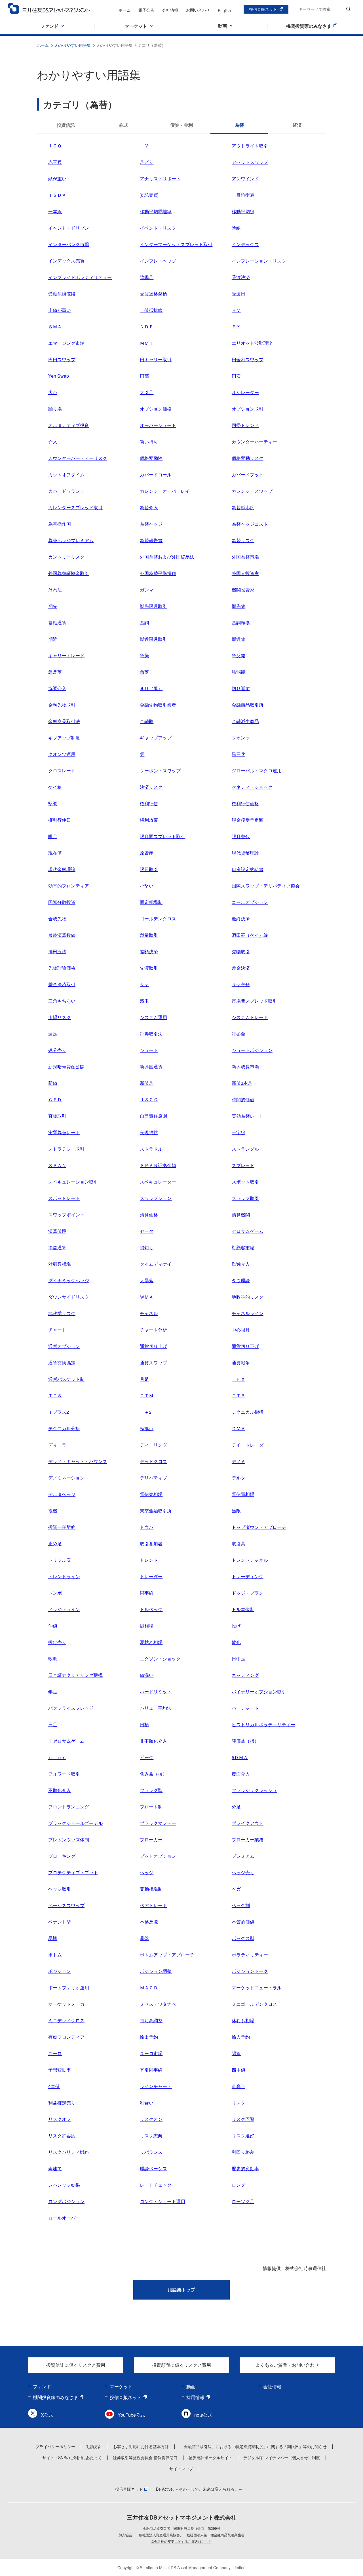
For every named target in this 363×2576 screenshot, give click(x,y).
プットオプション (158, 1856)
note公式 (203, 2415)
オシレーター (245, 392)
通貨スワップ (153, 1363)
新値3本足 (242, 1083)
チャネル (149, 1313)
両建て (55, 2168)
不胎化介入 (60, 1790)
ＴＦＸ (239, 1379)
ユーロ (55, 2053)
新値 (53, 1083)
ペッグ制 (241, 1905)
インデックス (245, 244)
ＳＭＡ (55, 327)
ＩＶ (144, 146)
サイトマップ (181, 2469)
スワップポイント (66, 1215)
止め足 (55, 1543)
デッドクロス (153, 1461)
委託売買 (149, 195)
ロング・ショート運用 (162, 2201)
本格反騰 (149, 1922)
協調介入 (57, 688)
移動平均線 (243, 211)
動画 (191, 2386)
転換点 (147, 1428)
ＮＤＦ (147, 327)
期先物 (239, 606)
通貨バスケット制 (66, 1379)
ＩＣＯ (55, 146)
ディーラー (60, 1445)
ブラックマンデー (158, 1823)
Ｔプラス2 (59, 1412)
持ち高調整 (151, 2020)
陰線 (236, 228)
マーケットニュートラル (257, 1988)
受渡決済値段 (62, 294)
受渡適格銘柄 (153, 294)
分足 (236, 1807)
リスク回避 (243, 2119)
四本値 (239, 2070)
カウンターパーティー (254, 442)
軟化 (236, 1642)
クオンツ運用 (62, 754)
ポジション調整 (156, 1971)
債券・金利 (181, 125)
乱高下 (239, 2086)
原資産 (147, 853)
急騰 (144, 655)
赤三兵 (55, 162)
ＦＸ (236, 327)
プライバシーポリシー (55, 2446)
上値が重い (60, 310)
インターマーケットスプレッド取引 (176, 244)
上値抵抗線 (151, 310)
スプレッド (243, 1165)
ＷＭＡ (147, 1297)
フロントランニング (69, 1807)
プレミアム (243, 1856)
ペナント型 (60, 1922)
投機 (53, 1511)
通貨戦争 (241, 1363)
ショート (149, 1050)
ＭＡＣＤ (149, 1988)
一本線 (55, 211)
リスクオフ (60, 2119)
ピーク (147, 1757)
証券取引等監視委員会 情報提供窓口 (145, 2457)
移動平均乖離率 (156, 211)
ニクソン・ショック (160, 1659)
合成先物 (57, 919)
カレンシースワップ (252, 491)
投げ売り (57, 1642)
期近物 (239, 639)
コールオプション (250, 902)
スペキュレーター (158, 1182)
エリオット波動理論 (252, 343)
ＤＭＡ (239, 1428)
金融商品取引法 (64, 721)
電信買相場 (243, 1494)
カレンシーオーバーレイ (165, 491)
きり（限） (151, 688)
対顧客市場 (243, 1247)
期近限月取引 (153, 639)
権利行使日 (60, 820)
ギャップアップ (156, 738)
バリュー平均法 (156, 1708)
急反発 (239, 655)
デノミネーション (66, 1478)
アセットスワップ (250, 162)
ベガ (236, 1889)
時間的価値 (243, 1099)
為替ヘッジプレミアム (71, 540)
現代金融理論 (62, 869)
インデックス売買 (66, 261)
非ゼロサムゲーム (66, 1741)
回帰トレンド (245, 425)
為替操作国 (60, 524)
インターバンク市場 (69, 244)
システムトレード (250, 1017)
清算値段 (57, 1231)
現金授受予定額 (248, 820)
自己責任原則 (153, 1116)
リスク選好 (243, 2136)
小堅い (147, 886)
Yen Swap (59, 376)
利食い (147, 2103)
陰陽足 (147, 277)
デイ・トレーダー (250, 1445)
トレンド (149, 1560)
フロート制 (151, 1807)
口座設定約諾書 (248, 869)
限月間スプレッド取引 (162, 836)
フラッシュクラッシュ (254, 1790)
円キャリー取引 (156, 359)
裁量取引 (149, 935)
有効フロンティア (66, 2037)
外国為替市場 (245, 557)
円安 (236, 376)
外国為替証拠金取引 (69, 573)
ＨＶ (236, 310)
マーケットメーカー (69, 2004)
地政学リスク (62, 1313)
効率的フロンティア (69, 886)
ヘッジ (147, 1872)
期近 (53, 639)
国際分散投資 (62, 902)
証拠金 (239, 1034)
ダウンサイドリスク (69, 1297)
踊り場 (55, 409)
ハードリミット (156, 1691)
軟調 (53, 1659)
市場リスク (60, 1017)
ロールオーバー (64, 2218)
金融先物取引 (62, 705)
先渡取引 (149, 968)
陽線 (236, 2053)
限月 (53, 836)
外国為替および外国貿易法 (167, 557)
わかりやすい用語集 (73, 45)
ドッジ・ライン (64, 1609)
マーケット (121, 2386)
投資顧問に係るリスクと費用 (181, 2365)
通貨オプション (64, 1346)
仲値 (53, 1626)
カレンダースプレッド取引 (75, 507)
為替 (239, 125)
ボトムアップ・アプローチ (167, 1955)
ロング (239, 2185)
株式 (124, 125)
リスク (239, 2103)
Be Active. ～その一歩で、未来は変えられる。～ (199, 2489)
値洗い (147, 1675)
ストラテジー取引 (66, 1149)
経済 (297, 125)
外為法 (55, 590)
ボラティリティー (250, 1955)
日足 (53, 1724)
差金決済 (241, 968)
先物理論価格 (62, 968)
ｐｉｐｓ (57, 1757)
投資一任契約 (62, 1527)
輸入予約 (241, 2037)
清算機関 (241, 1215)
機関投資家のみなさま (56, 2397)
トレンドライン (64, 1576)
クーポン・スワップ (160, 771)
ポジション (60, 1971)
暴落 (144, 1938)
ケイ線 (55, 787)
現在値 (55, 853)
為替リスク (243, 540)
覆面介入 (241, 1774)
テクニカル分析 (64, 1428)
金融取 (147, 721)
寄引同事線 (151, 2070)
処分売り (57, 1050)
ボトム (55, 1955)
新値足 (147, 1083)
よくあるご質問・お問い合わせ (287, 2365)
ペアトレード (153, 1905)
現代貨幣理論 (245, 853)
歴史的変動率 (245, 2168)
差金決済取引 (62, 984)
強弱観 (239, 672)
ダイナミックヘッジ (69, 1280)
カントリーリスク (66, 557)
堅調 (53, 803)
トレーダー (151, 1576)
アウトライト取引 (250, 146)
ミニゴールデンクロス (254, 2004)
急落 (144, 672)
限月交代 (241, 836)
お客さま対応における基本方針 (141, 2446)
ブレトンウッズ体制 (69, 1839)
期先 (53, 606)
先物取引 (241, 951)
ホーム (124, 10)
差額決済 (149, 951)
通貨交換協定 (62, 1363)
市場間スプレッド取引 (254, 1001)
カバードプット (248, 475)
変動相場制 (151, 1889)
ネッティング (245, 1675)
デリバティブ (153, 1478)
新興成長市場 (245, 1067)
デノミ (239, 1461)
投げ (236, 1626)
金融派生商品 (245, 721)
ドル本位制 (243, 1609)
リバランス (151, 2152)
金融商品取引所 (248, 705)
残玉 (144, 1001)
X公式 (47, 2415)
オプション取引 (248, 409)
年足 (53, 1691)
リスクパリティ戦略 (69, 2152)
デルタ (239, 1478)
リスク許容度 (62, 2136)
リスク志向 (151, 2136)
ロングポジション (66, 2201)
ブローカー (151, 1839)
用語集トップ (181, 2289)
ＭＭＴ (147, 343)
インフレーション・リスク (259, 261)
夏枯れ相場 (151, 1642)
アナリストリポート (160, 178)
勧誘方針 (94, 2446)
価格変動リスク (248, 458)
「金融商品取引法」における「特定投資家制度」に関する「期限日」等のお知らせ (253, 2446)
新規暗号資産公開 (66, 1067)
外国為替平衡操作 (158, 573)
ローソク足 (243, 2201)
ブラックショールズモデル (75, 1823)
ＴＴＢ (239, 1395)
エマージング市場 (66, 343)
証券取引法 (151, 1034)
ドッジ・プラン (248, 1593)
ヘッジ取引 (60, 1889)
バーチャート (245, 1708)
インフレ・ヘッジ (158, 261)
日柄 (144, 1724)
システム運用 (153, 1017)
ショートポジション (252, 1050)
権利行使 (149, 803)
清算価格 (149, 1215)
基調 (144, 623)
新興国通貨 (151, 1067)
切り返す (241, 688)
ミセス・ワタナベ (158, 2004)
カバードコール (156, 475)
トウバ (147, 1527)
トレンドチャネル (250, 1560)
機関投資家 (243, 590)
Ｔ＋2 (146, 1412)
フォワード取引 (64, 1774)
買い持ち (149, 442)
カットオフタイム (66, 475)
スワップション (156, 1198)
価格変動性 (151, 458)
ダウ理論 (241, 1280)
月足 (144, 1379)
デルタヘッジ (62, 1494)
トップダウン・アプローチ (259, 1527)
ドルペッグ (151, 1609)
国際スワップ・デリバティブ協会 (266, 886)
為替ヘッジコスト (250, 524)
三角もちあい (62, 1001)
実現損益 (149, 1132)
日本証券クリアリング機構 (75, 1675)
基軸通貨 (57, 623)
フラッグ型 (151, 1790)
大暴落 (147, 1280)
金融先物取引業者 (158, 705)
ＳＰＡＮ (57, 1165)
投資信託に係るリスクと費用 (76, 2365)
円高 (144, 376)
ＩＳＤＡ (57, 195)
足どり (147, 162)
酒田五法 (57, 951)
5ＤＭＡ (240, 1757)
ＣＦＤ (55, 1099)
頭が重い (57, 178)
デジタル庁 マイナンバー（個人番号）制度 (282, 2457)
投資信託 (66, 125)
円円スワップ (62, 359)
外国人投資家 (245, 573)
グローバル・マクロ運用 (257, 771)
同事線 (147, 1593)
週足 (53, 1034)
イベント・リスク (158, 228)
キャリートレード (66, 655)
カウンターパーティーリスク (78, 458)
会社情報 (170, 10)
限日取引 (149, 869)
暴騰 (53, 1938)
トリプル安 (60, 1560)
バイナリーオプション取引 (259, 1691)
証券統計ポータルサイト (210, 2457)
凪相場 (147, 1626)
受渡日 (239, 294)
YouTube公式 (131, 2415)
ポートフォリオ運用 (69, 1988)
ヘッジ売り (243, 1872)
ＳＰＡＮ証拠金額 (158, 1165)
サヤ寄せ (241, 984)
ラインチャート (156, 2086)
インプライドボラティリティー (80, 277)
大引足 (147, 392)
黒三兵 (239, 754)
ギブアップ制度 (64, 738)
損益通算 (57, 1247)
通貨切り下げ (245, 1346)
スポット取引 (245, 1182)
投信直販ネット (263, 9)
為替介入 (149, 507)
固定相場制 (151, 902)
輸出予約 (149, 2037)
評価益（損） (245, 1741)
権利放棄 (149, 820)
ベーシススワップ (66, 1905)
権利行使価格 (245, 803)
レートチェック (156, 2185)
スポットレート (64, 1198)
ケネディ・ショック (252, 787)
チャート (57, 1330)
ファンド (42, 2386)
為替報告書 (151, 540)
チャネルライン (248, 1313)
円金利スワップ (248, 359)
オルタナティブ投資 (69, 425)
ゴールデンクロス (158, 919)
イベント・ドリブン (69, 228)
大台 (53, 392)
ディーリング (153, 1445)
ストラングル (245, 1149)
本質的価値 (243, 1922)
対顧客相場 (60, 1264)
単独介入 (241, 1264)
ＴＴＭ (147, 1395)
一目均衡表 (243, 195)
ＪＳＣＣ (149, 1099)
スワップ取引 (245, 1198)
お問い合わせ (198, 10)
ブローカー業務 (248, 1839)
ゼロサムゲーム (248, 1231)
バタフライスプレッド (71, 1708)
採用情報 (195, 2397)
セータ (147, 1231)
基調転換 (241, 623)
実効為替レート (248, 1116)
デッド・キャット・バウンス (78, 1461)
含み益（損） (153, 1774)
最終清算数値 (62, 935)
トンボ (55, 1593)
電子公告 (146, 10)
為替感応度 (243, 507)
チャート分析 (153, 1330)
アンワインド (245, 178)
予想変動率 (60, 2070)
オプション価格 (156, 409)
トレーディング (248, 1576)
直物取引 (57, 1116)
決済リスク (151, 787)
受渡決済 (241, 277)
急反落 (55, 672)
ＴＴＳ (55, 1395)
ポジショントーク (250, 1971)
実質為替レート (64, 1132)
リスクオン (151, 2119)
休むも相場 (243, 2020)
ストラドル (151, 1149)
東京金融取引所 (156, 1511)
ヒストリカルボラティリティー (263, 1724)
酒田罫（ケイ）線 (250, 935)
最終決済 (241, 919)
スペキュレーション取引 (73, 1182)
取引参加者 (151, 1543)
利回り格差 (243, 2152)
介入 (53, 442)
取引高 (239, 1543)
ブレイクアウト (248, 1823)
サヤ (144, 984)
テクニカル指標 (248, 1412)
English (224, 10)
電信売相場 (151, 1494)
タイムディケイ (156, 1264)
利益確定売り (62, 2103)
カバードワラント (66, 491)
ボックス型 (243, 1938)
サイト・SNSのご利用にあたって (72, 2457)
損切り (147, 1247)
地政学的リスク (248, 1297)
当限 (236, 1511)
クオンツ (241, 738)
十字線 (239, 1132)
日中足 (239, 1659)
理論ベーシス (153, 2168)
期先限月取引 (153, 606)
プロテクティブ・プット (73, 1872)
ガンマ (147, 590)
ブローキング (62, 1856)
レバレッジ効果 (64, 2185)
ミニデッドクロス (66, 2020)
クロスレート (62, 771)
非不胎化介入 (153, 1741)
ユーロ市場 (151, 2053)
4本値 (54, 2086)
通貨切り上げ (153, 1346)
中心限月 (241, 1330)
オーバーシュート (158, 425)
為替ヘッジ (151, 524)
